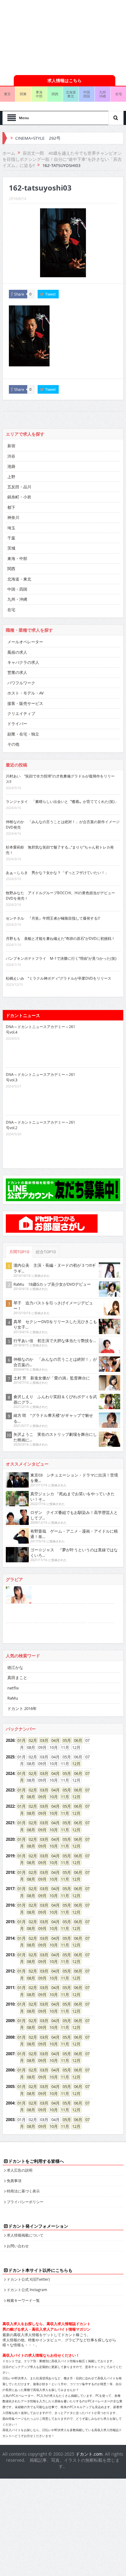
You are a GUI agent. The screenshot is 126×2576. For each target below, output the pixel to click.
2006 (10, 2070)
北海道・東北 (19, 579)
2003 (10, 2120)
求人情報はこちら (65, 80)
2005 (10, 2086)
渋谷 (11, 456)
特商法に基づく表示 (23, 2191)
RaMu (13, 1698)
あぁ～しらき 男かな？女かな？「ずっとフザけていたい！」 (57, 872)
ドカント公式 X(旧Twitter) (28, 2279)
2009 (10, 2021)
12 (74, 1764)
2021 (10, 1823)
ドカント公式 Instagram (27, 2290)
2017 (10, 1889)
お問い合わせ (18, 2246)
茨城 (11, 548)
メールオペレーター (25, 642)
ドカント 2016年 (22, 1708)
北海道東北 (71, 94)
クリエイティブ (21, 713)
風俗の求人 (17, 652)
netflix (13, 1688)
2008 (10, 2037)
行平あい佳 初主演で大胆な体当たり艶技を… (55, 1341)
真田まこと (17, 1678)
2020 (10, 1839)
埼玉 (11, 528)
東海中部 (39, 94)
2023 (10, 1790)
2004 (10, 2103)
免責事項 (14, 2181)
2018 (10, 1872)
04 (54, 1740)
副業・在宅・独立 (23, 734)
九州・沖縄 (17, 599)
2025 (10, 1757)
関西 (55, 94)
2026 (10, 1740)
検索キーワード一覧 (23, 2300)
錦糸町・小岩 (19, 497)
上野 (11, 477)
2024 (10, 1773)
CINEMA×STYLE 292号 (38, 138)
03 (42, 1740)
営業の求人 (17, 672)
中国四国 (87, 94)
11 (63, 1797)
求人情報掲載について (25, 2235)
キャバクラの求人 (23, 662)
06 (76, 1740)
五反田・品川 (19, 487)
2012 (10, 1971)
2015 (10, 1922)
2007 (10, 2054)
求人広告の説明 (20, 2170)
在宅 (11, 610)
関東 (23, 94)
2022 (10, 1806)
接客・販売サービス (25, 703)
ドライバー (17, 724)
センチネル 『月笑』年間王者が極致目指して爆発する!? (53, 918)
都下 (11, 507)
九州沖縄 (102, 94)
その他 (13, 744)
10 (52, 1797)
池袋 (11, 466)
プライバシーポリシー (25, 2202)
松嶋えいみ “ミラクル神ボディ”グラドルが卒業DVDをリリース (59, 978)
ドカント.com (89, 2454)
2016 (10, 1905)
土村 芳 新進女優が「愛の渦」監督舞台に (52, 1378)
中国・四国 (17, 589)
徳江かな (15, 1667)
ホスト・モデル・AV (26, 693)
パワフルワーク (21, 683)
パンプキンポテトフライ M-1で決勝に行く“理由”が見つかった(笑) (61, 958)
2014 (10, 1938)
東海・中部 (17, 558)
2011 (10, 1988)
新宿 (11, 446)
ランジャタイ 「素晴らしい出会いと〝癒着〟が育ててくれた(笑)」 (62, 801)
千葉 (11, 538)
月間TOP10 (19, 1252)
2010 (10, 2004)
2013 (10, 1955)
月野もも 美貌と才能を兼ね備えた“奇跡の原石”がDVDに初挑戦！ (60, 938)
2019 (10, 1856)
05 (65, 1740)
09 (40, 1797)
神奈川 (13, 517)
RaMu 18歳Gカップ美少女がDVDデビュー (52, 1284)
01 (20, 1740)
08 (29, 1797)
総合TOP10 (46, 1252)
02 (31, 1740)
